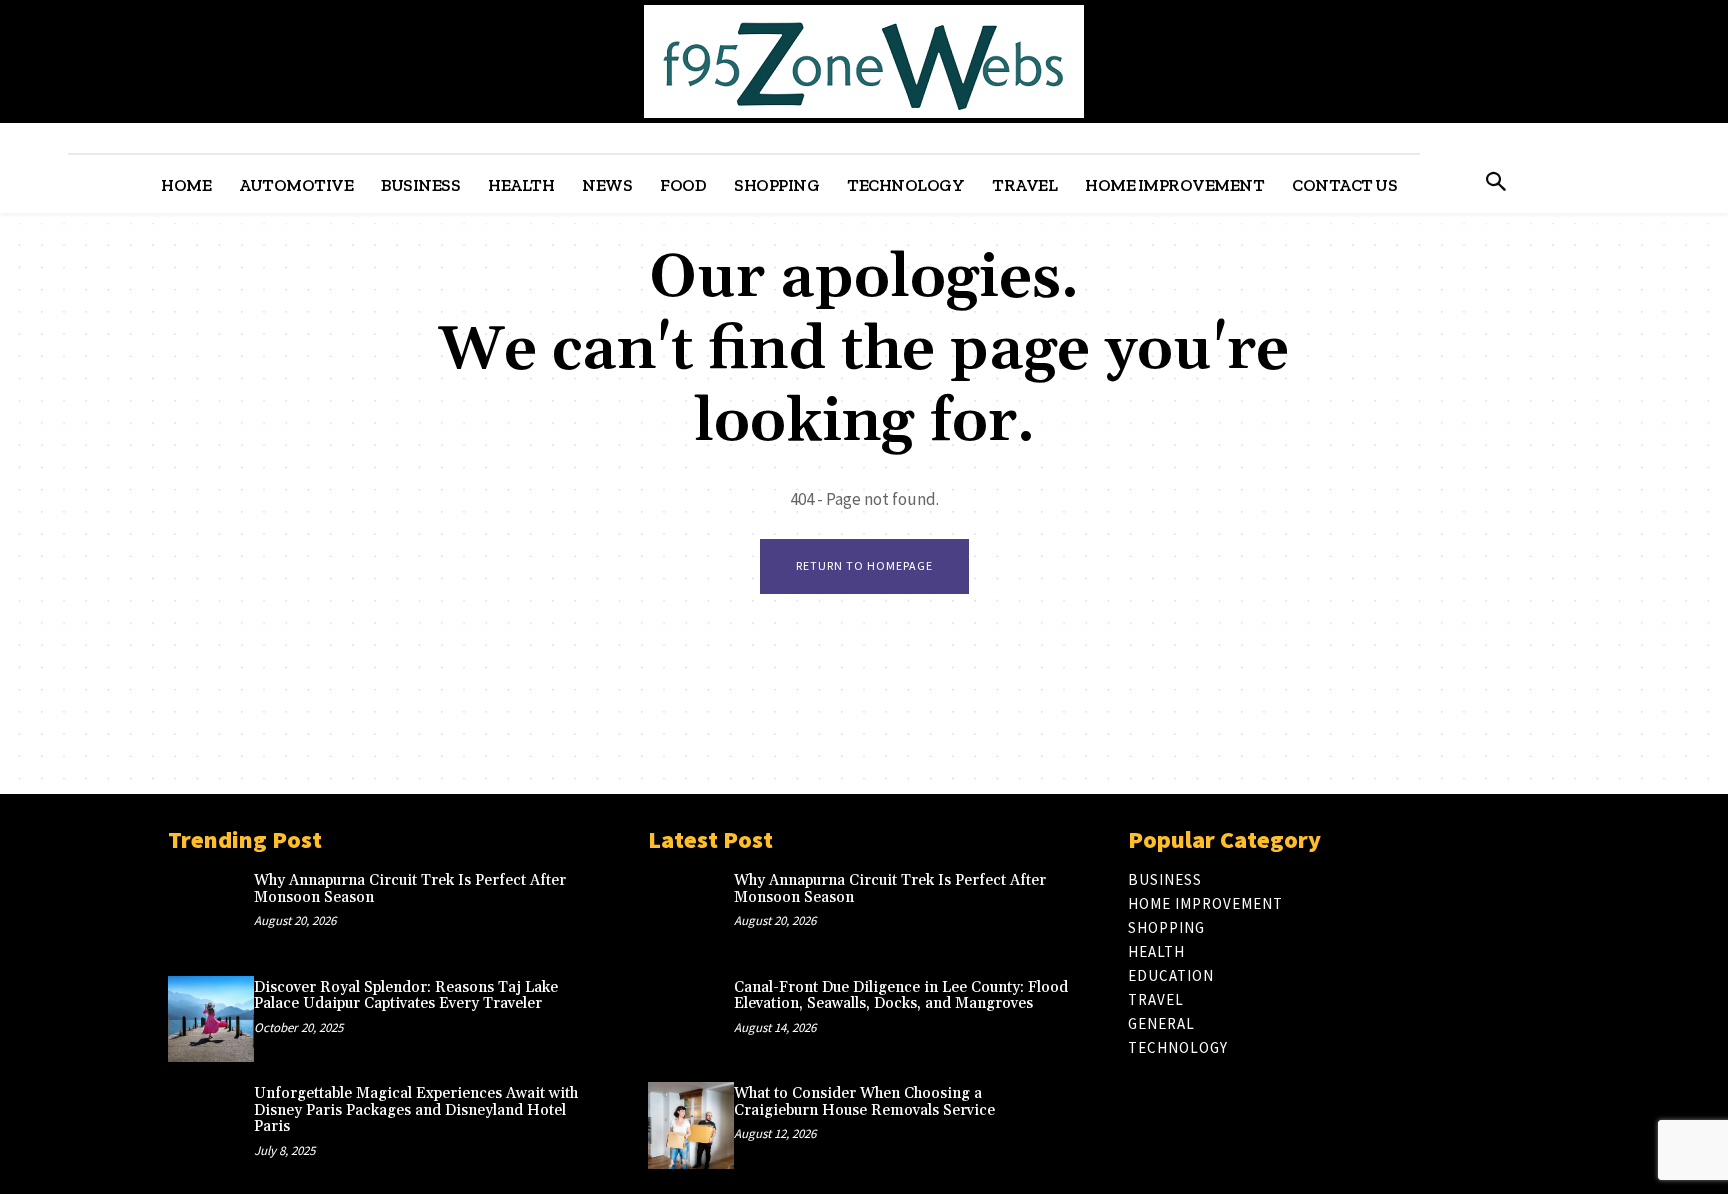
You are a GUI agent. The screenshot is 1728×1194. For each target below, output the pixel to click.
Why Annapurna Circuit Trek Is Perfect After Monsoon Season (410, 889)
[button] (1495, 183)
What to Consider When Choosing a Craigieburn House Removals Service (864, 1102)
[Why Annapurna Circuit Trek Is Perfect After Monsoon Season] (211, 912)
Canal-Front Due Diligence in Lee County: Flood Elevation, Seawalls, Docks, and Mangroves (901, 996)
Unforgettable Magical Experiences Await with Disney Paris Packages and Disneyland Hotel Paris (416, 1110)
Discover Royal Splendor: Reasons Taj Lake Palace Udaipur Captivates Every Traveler (406, 996)
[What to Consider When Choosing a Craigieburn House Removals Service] (691, 1125)
